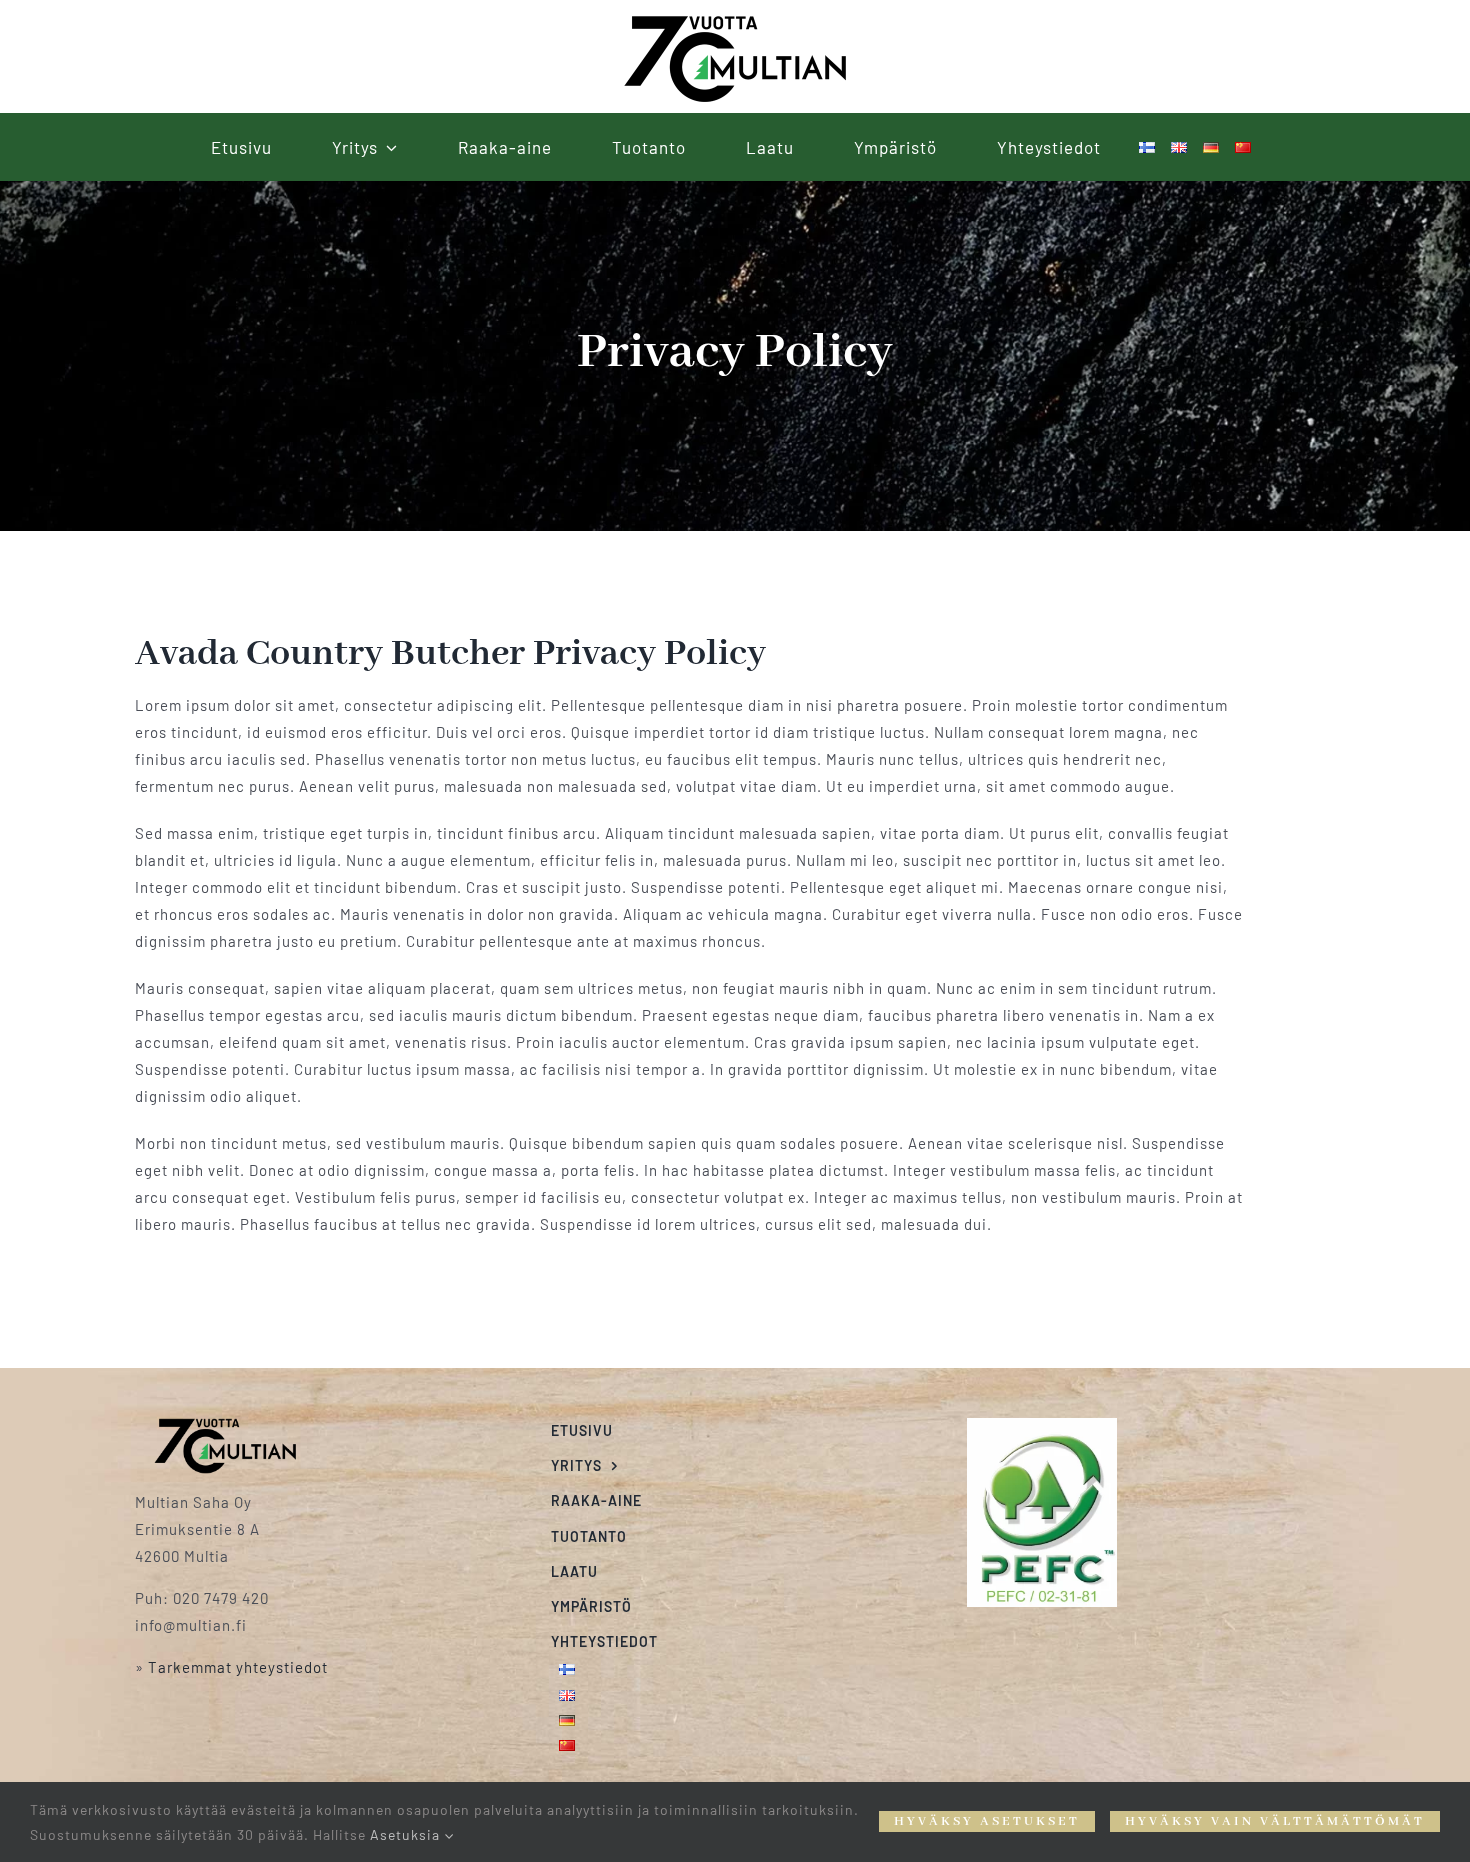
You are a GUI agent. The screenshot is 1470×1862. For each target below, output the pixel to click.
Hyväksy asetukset (987, 1821)
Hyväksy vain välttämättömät (1275, 1821)
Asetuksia (407, 1834)
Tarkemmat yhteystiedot (238, 1667)
